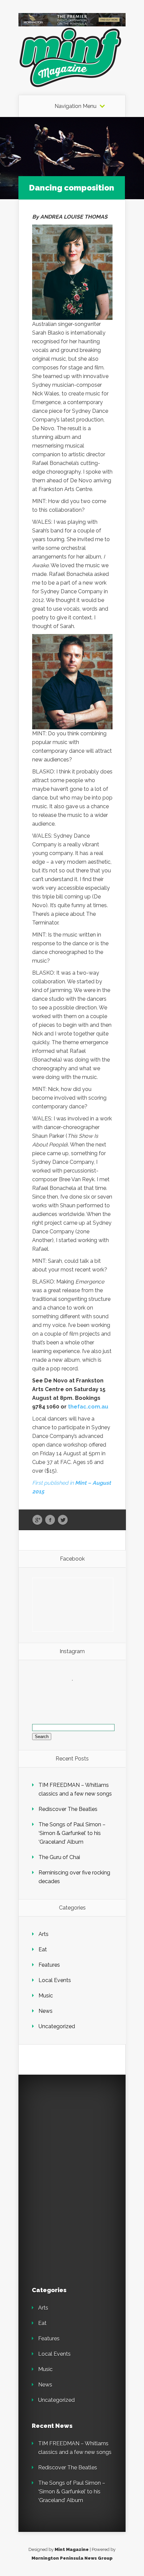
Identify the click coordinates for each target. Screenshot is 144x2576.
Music (46, 1996)
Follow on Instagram (77, 1692)
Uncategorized (57, 2026)
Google (37, 1520)
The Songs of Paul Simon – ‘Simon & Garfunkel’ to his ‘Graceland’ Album (72, 1833)
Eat (43, 1949)
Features (49, 1965)
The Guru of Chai (59, 1857)
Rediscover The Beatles (68, 1809)
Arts (44, 1934)
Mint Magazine (72, 2549)
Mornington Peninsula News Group (72, 2558)
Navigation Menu (76, 106)
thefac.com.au (88, 1407)
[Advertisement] (79, 2130)
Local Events (55, 1980)
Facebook (50, 1520)
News (46, 2011)
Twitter (63, 1520)
